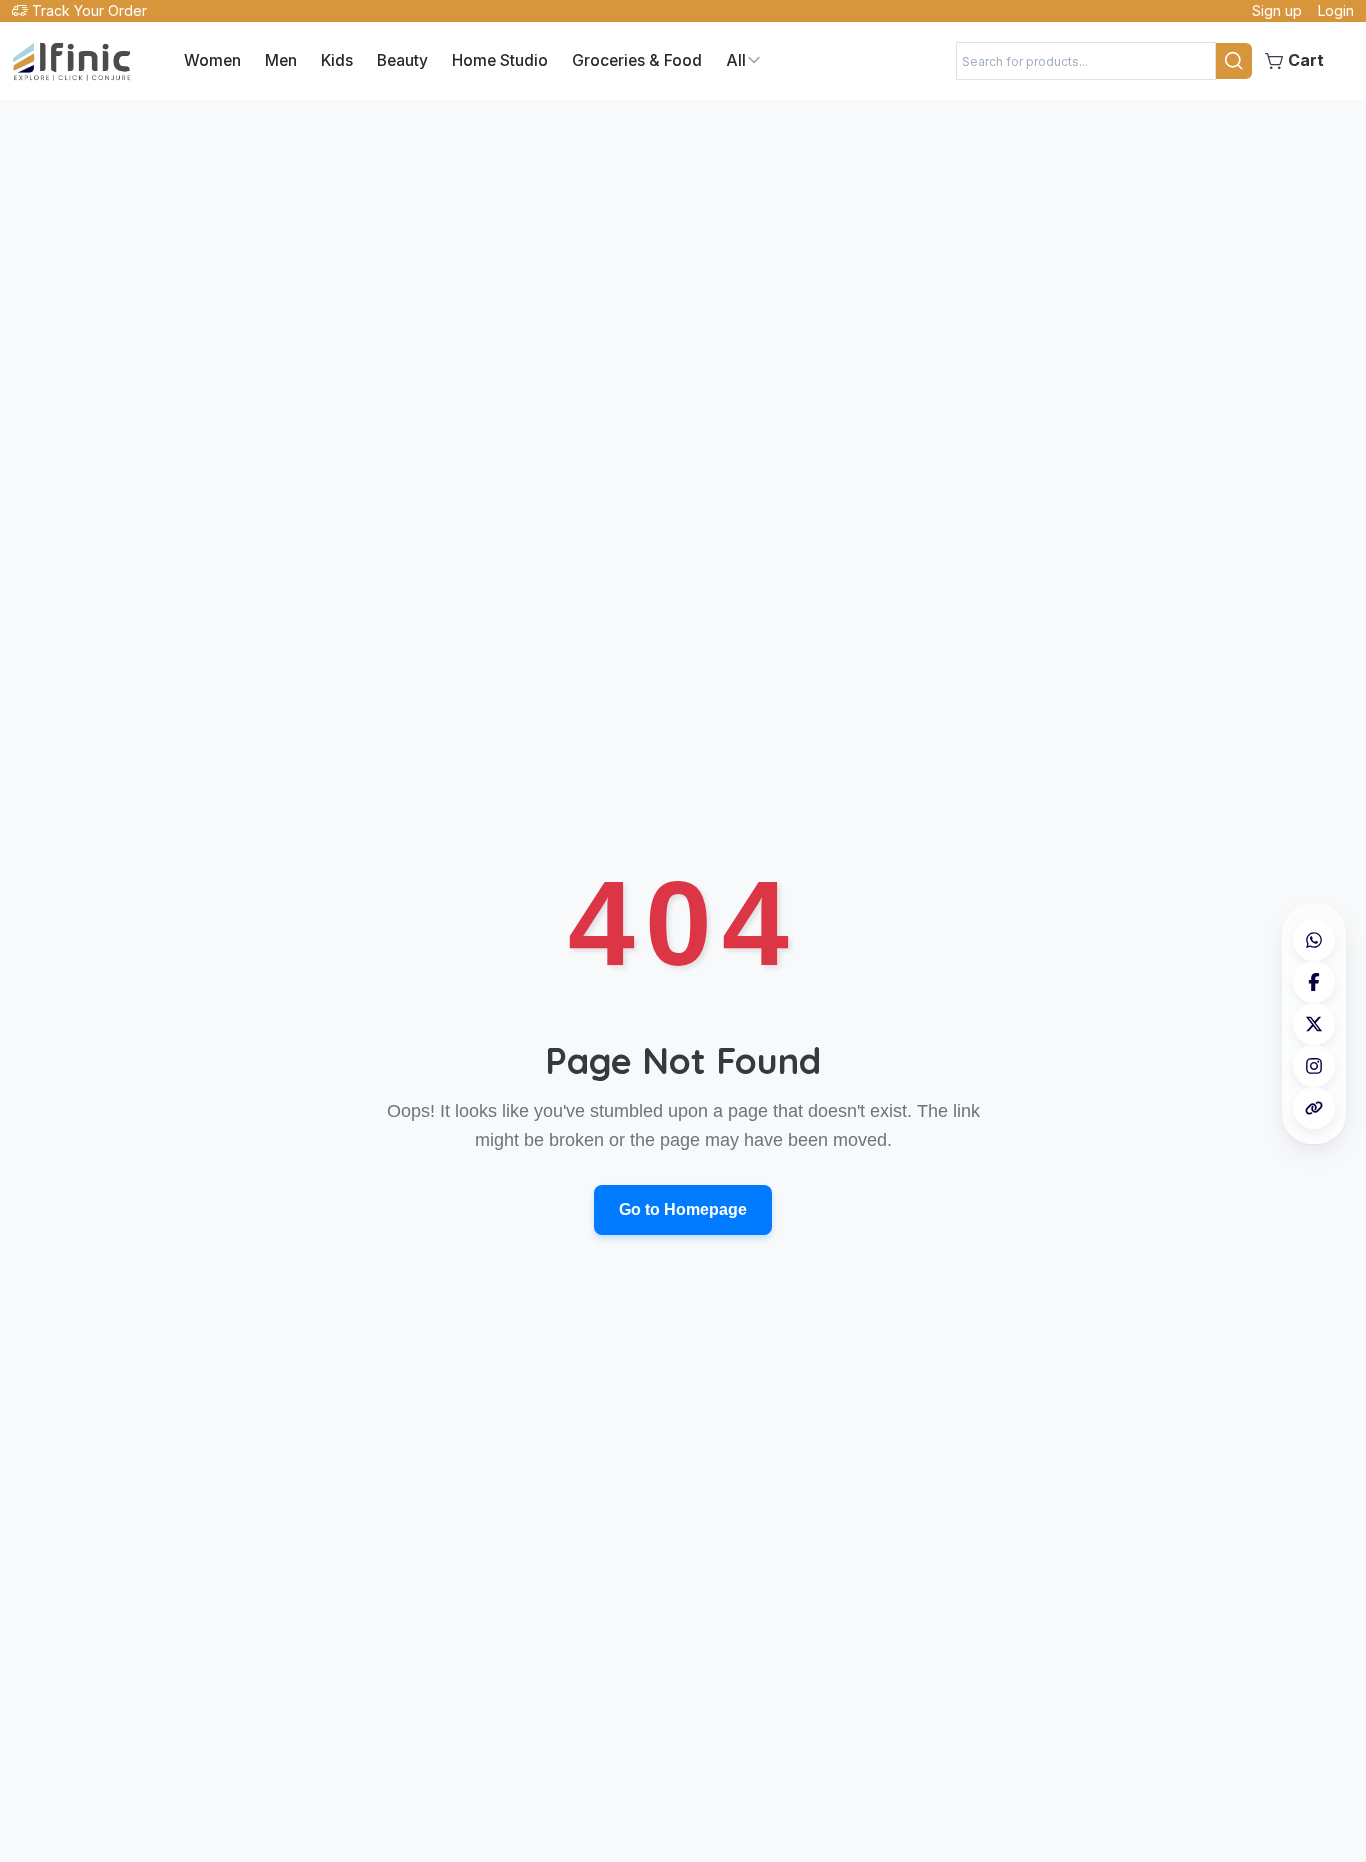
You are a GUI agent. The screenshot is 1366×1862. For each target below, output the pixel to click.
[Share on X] (1314, 1024)
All (736, 60)
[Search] (1234, 61)
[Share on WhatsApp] (1314, 940)
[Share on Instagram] (1314, 1066)
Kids (337, 60)
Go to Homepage (683, 1209)
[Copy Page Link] (1314, 1108)
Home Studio (500, 60)
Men (281, 60)
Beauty (402, 60)
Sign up (1277, 10)
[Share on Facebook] (1314, 982)
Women (212, 60)
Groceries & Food (637, 60)
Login (1336, 10)
